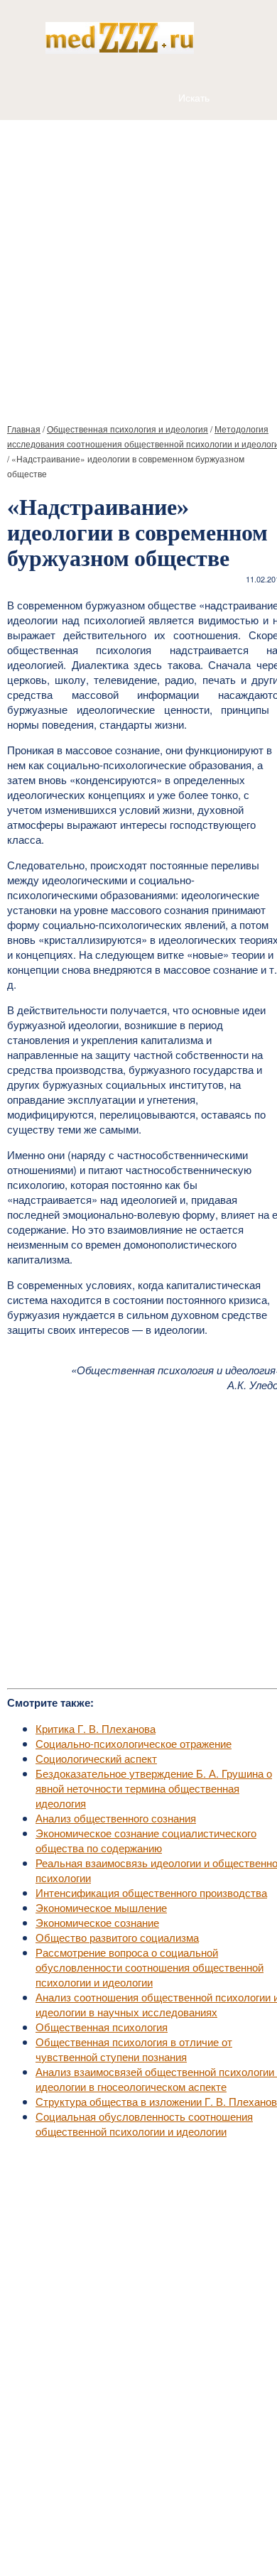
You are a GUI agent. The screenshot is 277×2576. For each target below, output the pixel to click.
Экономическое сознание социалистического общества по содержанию (146, 1840)
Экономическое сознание (97, 1922)
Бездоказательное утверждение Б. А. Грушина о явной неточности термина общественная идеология (154, 1788)
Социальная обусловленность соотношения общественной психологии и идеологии (144, 2124)
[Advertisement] (138, 266)
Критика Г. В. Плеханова (96, 1728)
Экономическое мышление (101, 1907)
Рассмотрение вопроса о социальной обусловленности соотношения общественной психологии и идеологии (150, 1967)
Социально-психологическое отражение (134, 1743)
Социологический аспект (96, 1758)
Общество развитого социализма (117, 1937)
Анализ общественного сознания (116, 1818)
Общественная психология (102, 2027)
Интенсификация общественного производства (151, 1892)
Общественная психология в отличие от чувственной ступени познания (134, 2049)
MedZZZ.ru (86, 2530)
